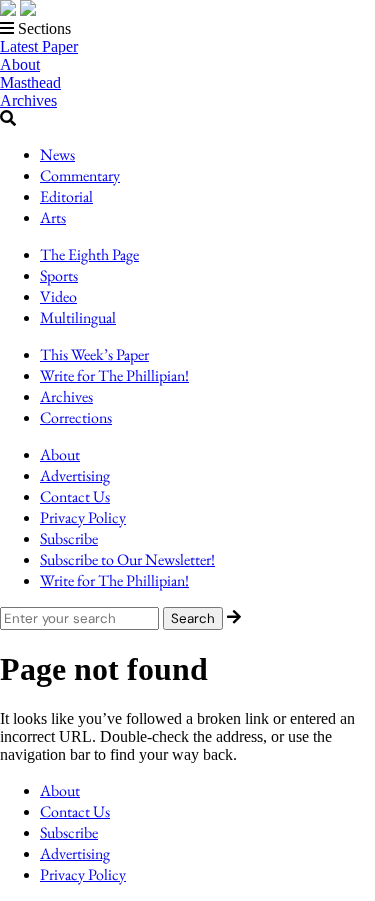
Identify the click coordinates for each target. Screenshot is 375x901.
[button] (187, 29)
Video (58, 296)
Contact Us (75, 496)
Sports (59, 275)
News (57, 154)
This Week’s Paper (94, 354)
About (20, 64)
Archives (28, 100)
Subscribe (69, 538)
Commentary (80, 175)
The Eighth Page (89, 254)
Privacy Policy (83, 517)
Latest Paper (39, 46)
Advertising (75, 475)
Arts (53, 217)
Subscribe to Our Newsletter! (127, 559)
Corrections (76, 417)
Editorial (66, 196)
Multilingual (78, 317)
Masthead (30, 82)
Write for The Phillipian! (114, 375)
